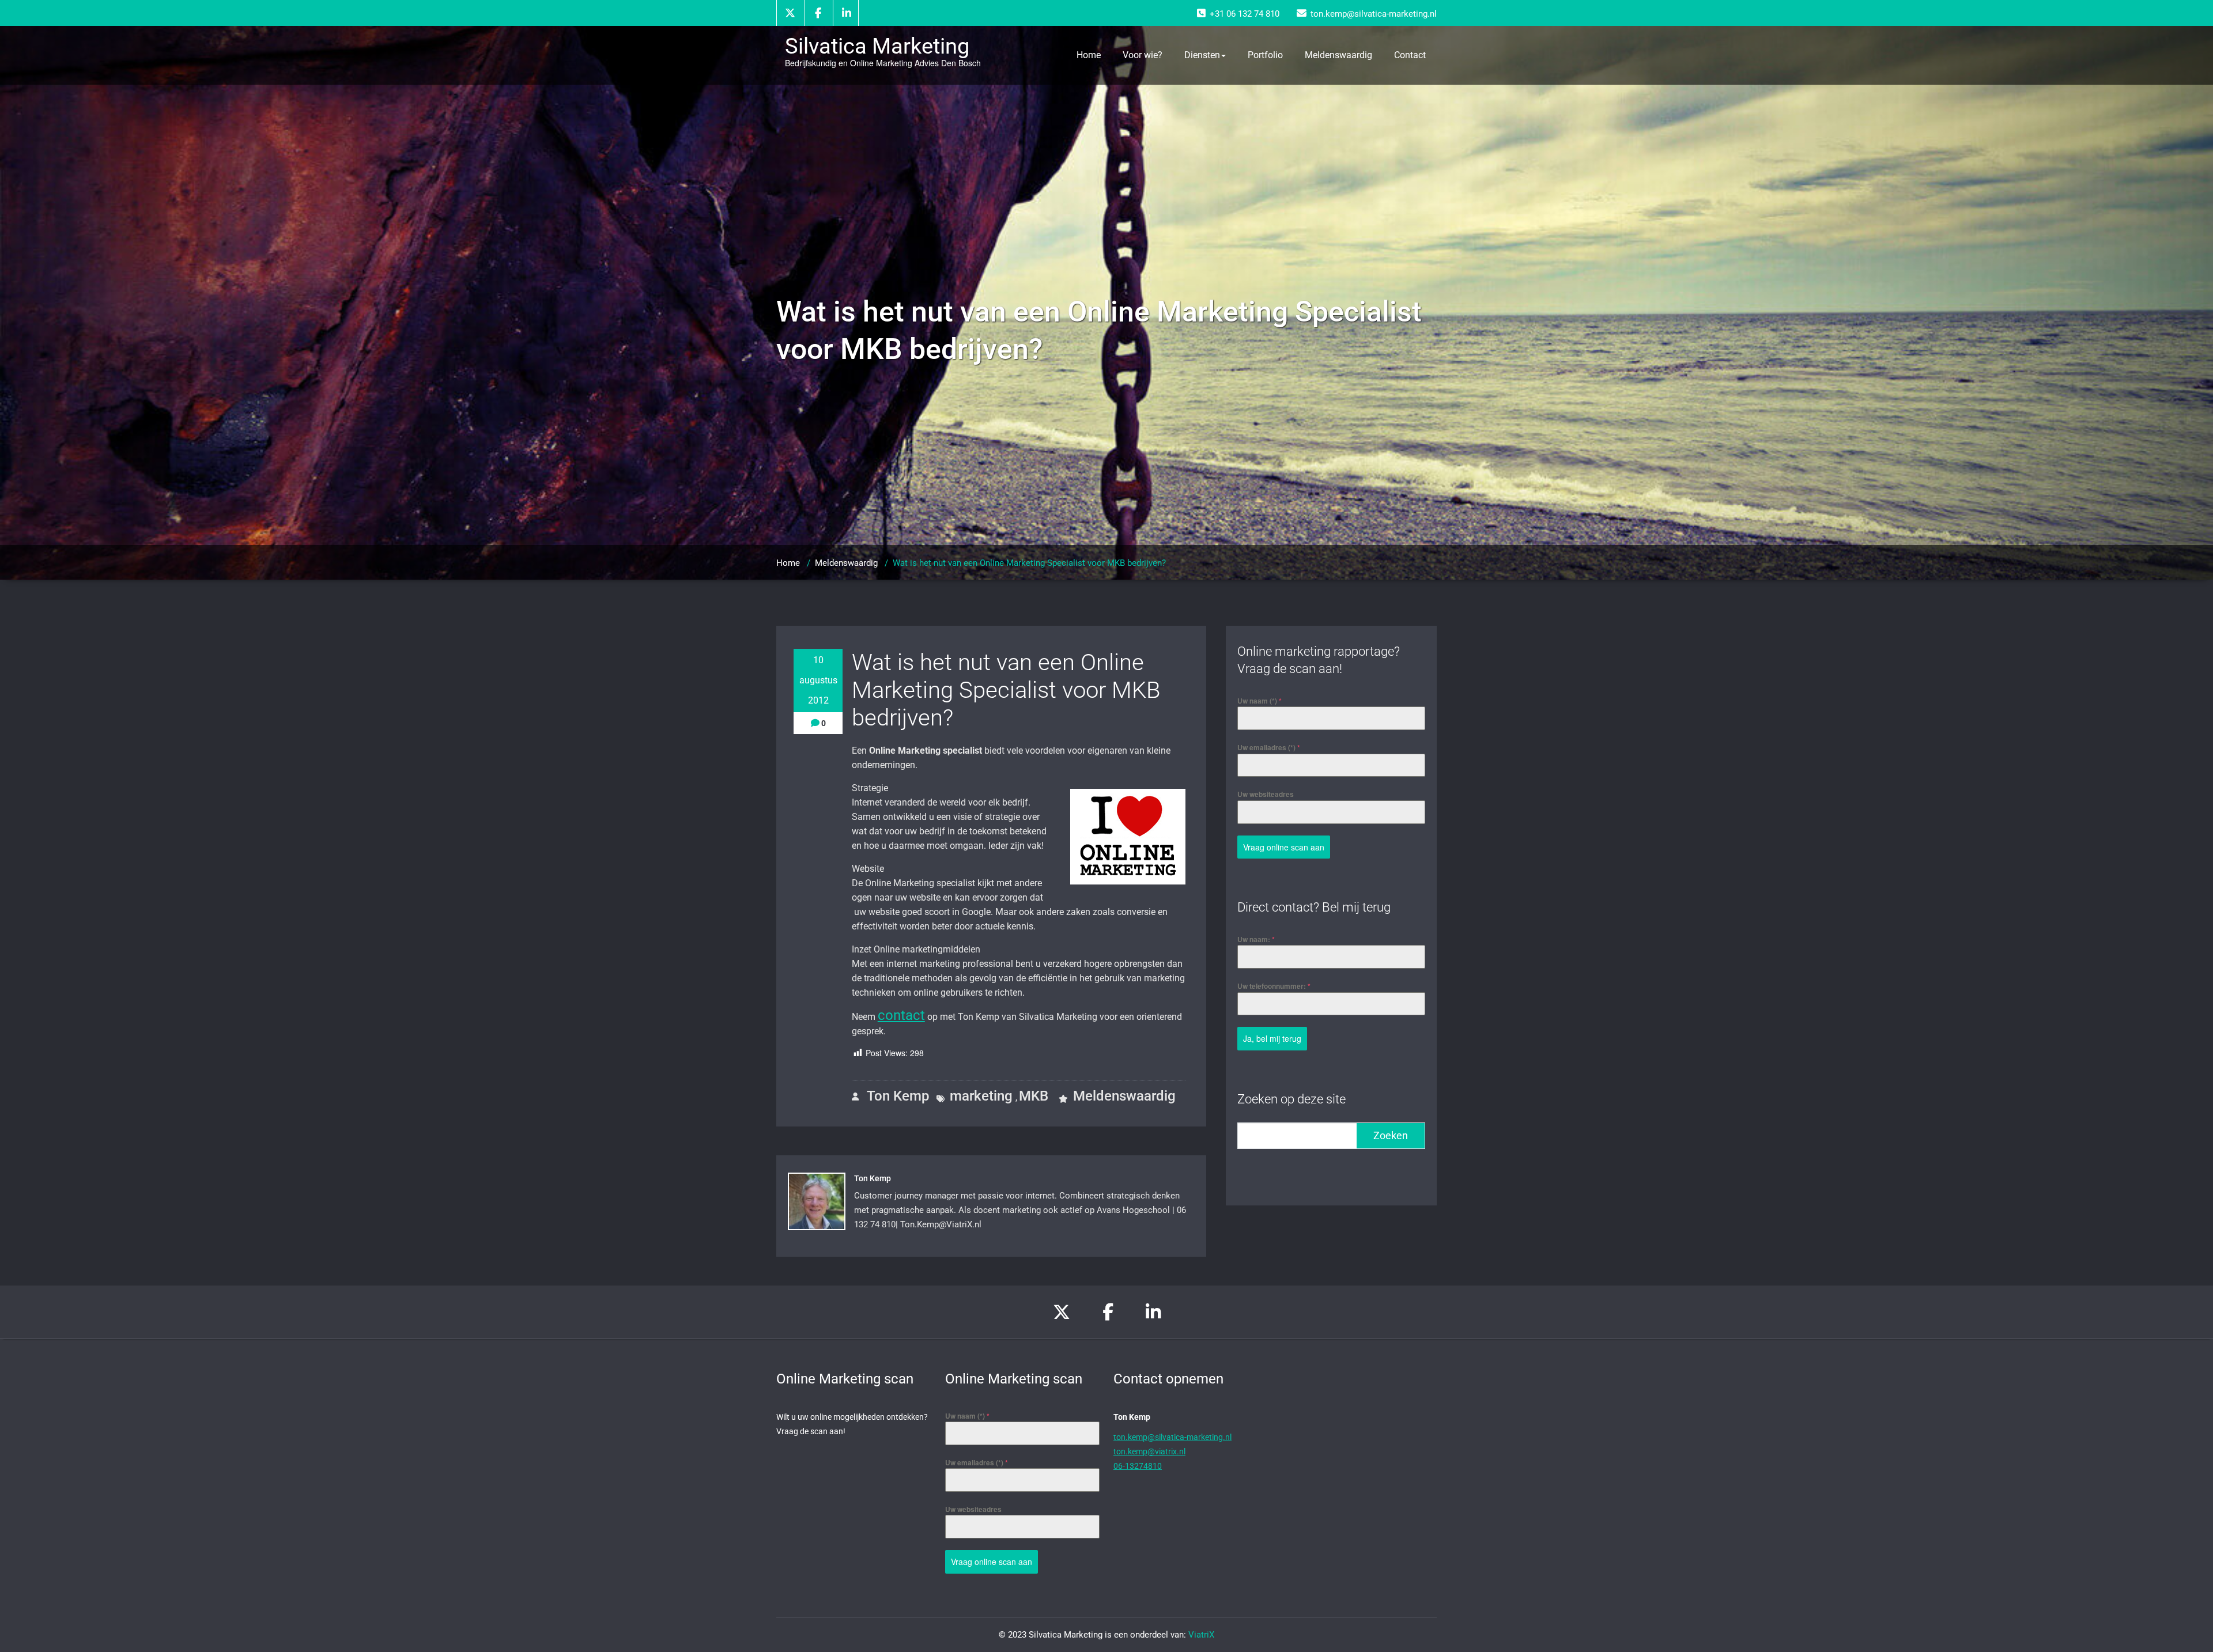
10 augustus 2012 (818, 680)
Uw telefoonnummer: (1274, 986)
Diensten (1202, 55)
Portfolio (1265, 55)
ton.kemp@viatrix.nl (1149, 1451)
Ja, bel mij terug (1272, 1038)
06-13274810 (1138, 1466)
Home (1089, 55)
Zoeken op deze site (1291, 1099)
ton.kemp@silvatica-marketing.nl (1172, 1437)
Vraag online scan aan (1284, 847)
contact (901, 1015)
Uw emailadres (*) (1269, 747)
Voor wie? (1143, 55)
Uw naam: (1256, 939)
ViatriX (1201, 1635)
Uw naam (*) (1260, 701)
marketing (981, 1096)
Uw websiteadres (1266, 794)
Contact (1410, 55)
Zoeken (1391, 1135)
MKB (1034, 1096)
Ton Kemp (896, 1096)
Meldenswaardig (1338, 55)
